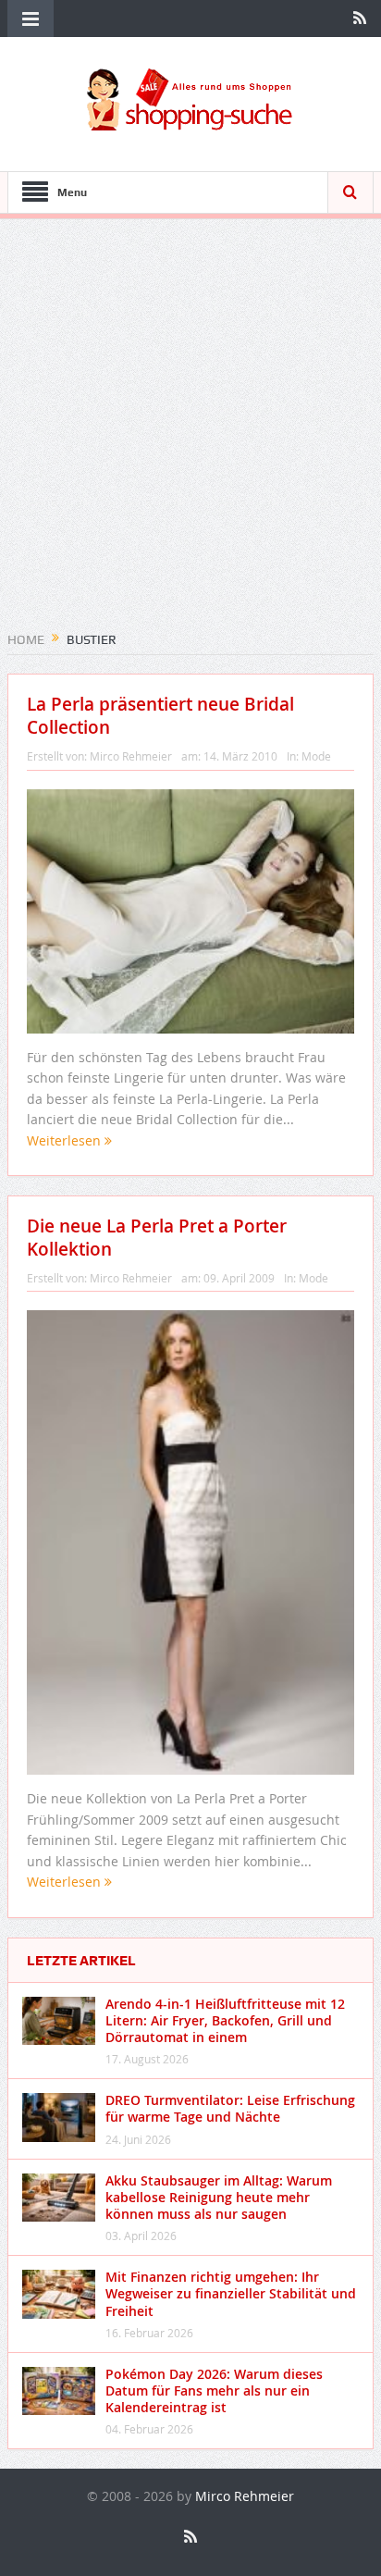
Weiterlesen (66, 1140)
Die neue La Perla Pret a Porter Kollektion (157, 1238)
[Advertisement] (190, 431)
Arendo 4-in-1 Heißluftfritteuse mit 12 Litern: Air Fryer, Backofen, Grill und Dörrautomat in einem (225, 2020)
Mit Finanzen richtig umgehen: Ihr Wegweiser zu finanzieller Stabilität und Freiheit (231, 2293)
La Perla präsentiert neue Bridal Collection (160, 716)
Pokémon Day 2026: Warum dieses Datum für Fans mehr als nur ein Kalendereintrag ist (214, 2390)
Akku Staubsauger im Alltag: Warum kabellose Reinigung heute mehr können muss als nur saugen (219, 2197)
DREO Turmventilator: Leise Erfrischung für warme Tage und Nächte (230, 2108)
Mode (316, 756)
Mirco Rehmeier (131, 756)
